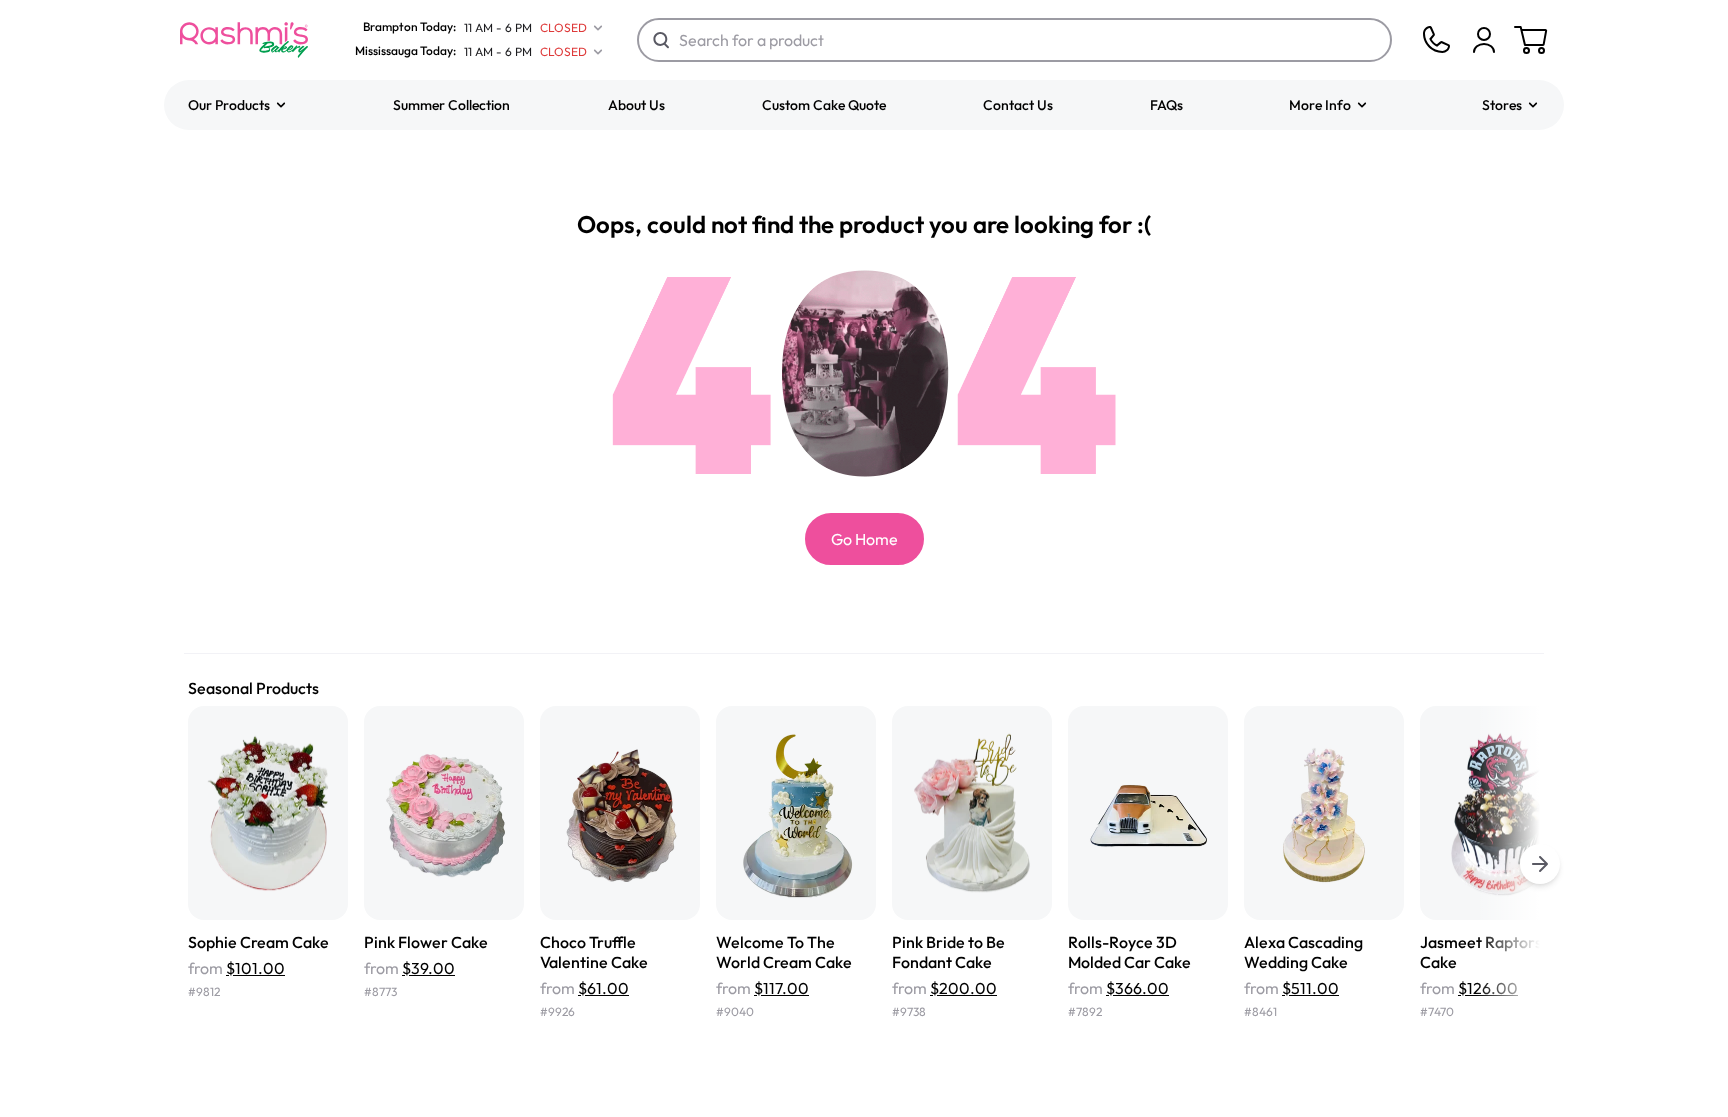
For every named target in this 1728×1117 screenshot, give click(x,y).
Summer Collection (451, 105)
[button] (238, 105)
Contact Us (1018, 105)
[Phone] (1436, 40)
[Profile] (1484, 40)
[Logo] (244, 40)
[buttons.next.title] (1540, 864)
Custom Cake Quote (824, 105)
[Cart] (1484, 40)
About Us (636, 105)
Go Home (864, 539)
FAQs (1166, 105)
